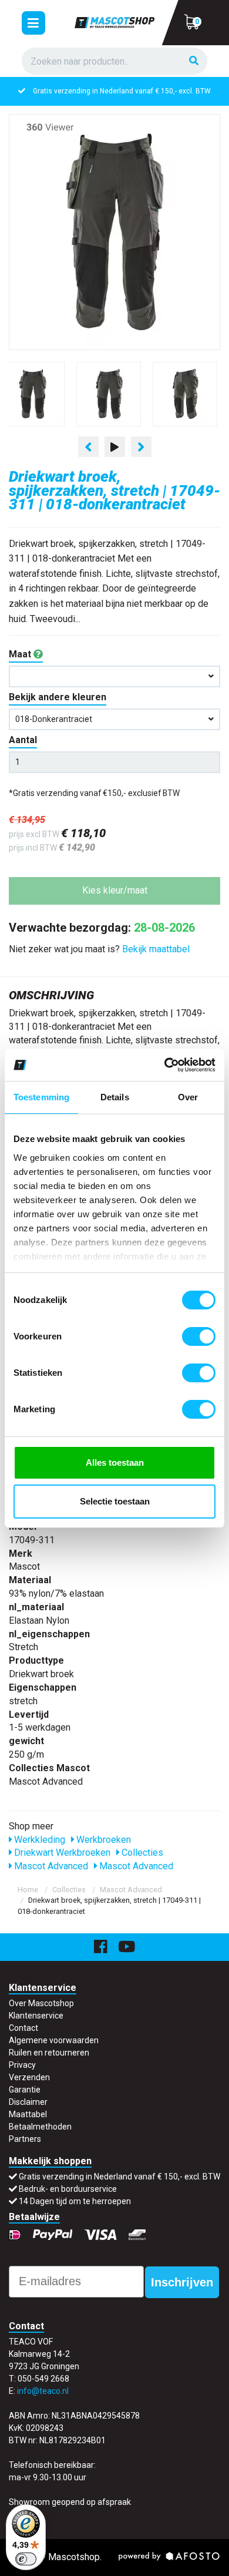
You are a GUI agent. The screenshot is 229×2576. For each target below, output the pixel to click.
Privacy (22, 2065)
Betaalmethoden (40, 2127)
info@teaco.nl (43, 2391)
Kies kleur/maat (115, 890)
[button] (114, 676)
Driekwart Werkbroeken (61, 1853)
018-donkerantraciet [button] (54, 719)
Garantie (25, 2090)
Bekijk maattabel (156, 949)
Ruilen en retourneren (49, 2053)
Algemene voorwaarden (54, 2040)
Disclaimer (28, 2102)
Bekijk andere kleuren (58, 697)
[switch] (199, 1336)
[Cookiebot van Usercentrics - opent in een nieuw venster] (165, 1065)
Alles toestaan (115, 1462)
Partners (25, 2139)
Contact (23, 2028)
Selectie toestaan (115, 1501)
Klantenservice (36, 2016)
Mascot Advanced (50, 1866)
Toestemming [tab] (41, 1097)
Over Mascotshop (41, 2003)
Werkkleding (38, 1840)
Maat (21, 654)
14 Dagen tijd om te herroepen (75, 2201)
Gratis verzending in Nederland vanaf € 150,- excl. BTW (119, 2177)
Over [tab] (188, 1097)
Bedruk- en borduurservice (125, 91)
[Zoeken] (194, 61)
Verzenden (29, 2077)
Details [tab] (115, 1097)
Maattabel (28, 2114)
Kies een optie (114, 2557)
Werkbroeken (102, 1840)
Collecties (141, 1853)
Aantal (23, 740)
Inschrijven (182, 2282)
